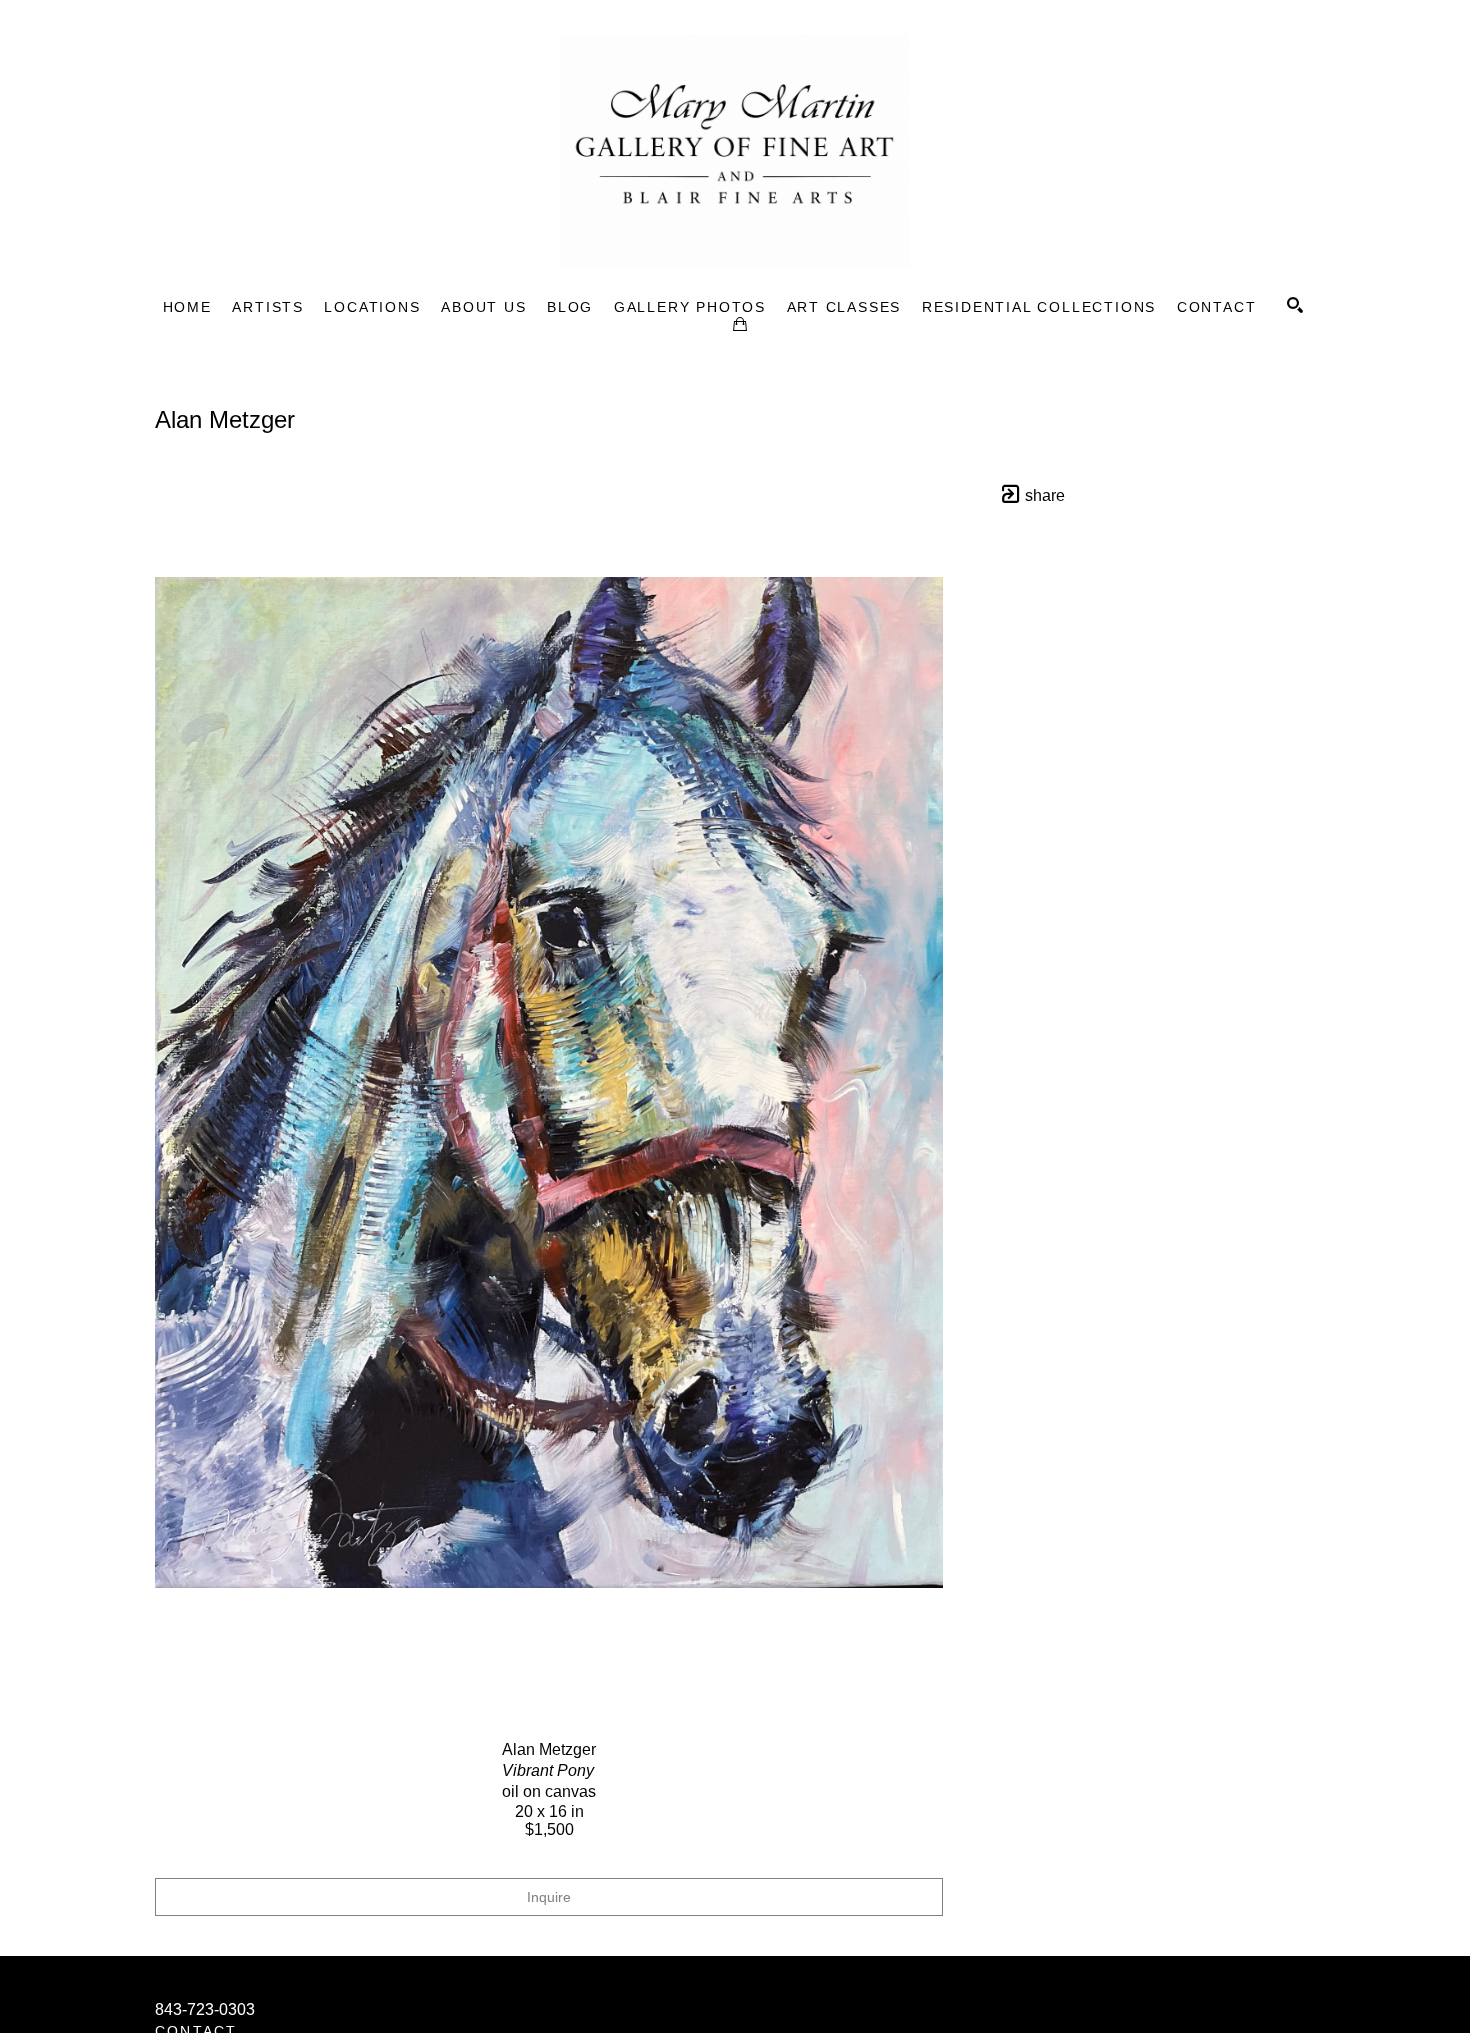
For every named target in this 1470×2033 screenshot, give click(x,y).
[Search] (1295, 305)
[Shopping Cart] (740, 324)
